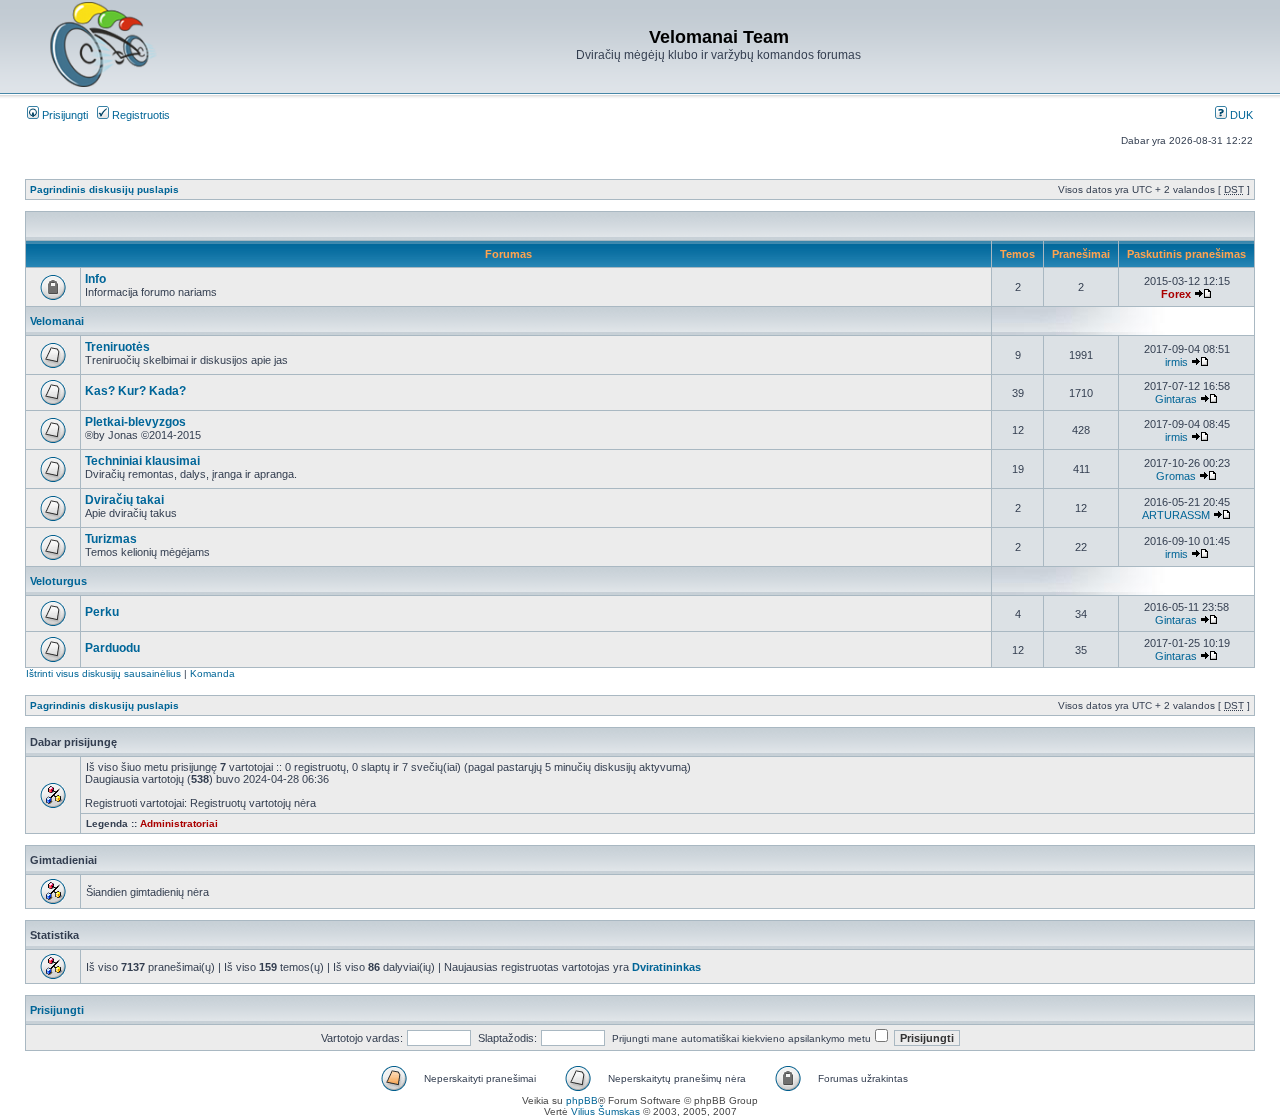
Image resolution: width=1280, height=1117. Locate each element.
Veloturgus (58, 581)
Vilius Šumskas (605, 1111)
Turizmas (111, 539)
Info (95, 279)
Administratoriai (179, 823)
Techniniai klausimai (142, 461)
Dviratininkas (666, 967)
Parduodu (112, 648)
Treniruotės (117, 347)
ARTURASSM (1176, 515)
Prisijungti (63, 115)
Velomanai (57, 321)
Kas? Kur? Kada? (135, 391)
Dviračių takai (124, 500)
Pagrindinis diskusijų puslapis (104, 189)
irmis (1176, 362)
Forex (1176, 294)
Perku (102, 612)
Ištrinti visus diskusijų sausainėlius (103, 673)
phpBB (582, 1100)
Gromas (1176, 476)
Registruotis (139, 115)
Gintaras (1176, 399)
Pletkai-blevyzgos (135, 422)
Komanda (212, 673)
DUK (1240, 115)
